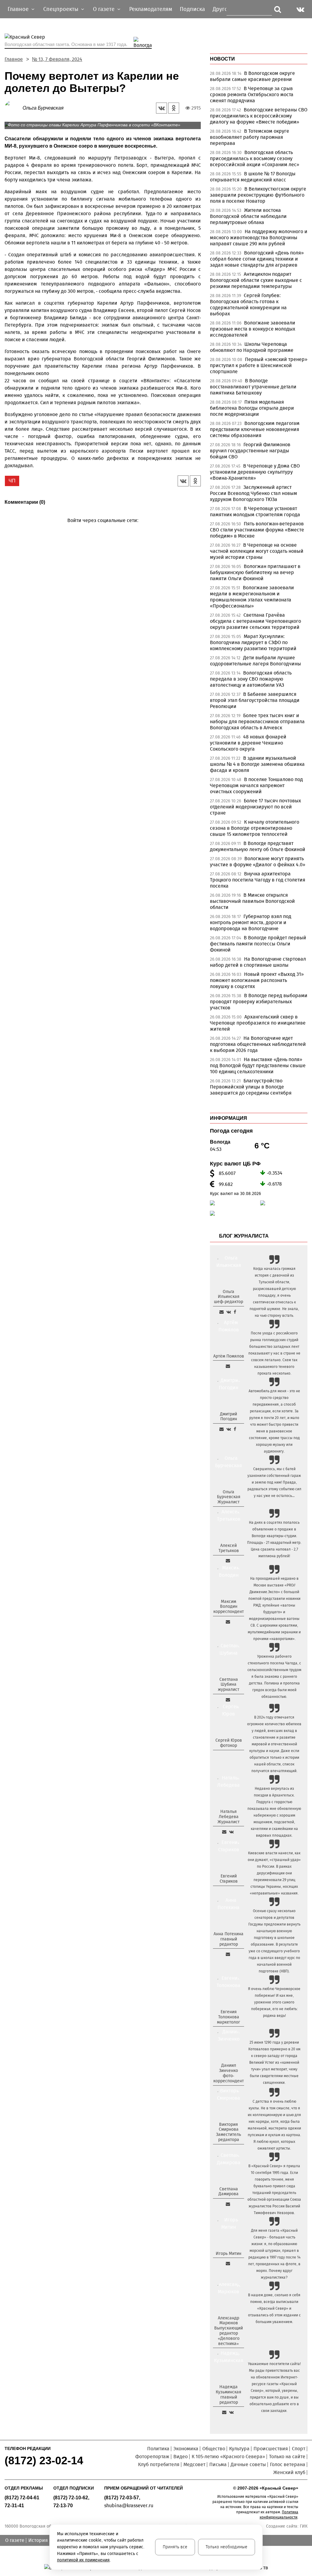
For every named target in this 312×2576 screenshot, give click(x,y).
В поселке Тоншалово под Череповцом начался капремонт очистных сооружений (256, 785)
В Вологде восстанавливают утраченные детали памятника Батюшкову (253, 387)
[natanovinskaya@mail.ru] (224, 1832)
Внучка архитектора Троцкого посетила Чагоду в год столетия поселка (258, 880)
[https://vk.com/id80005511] (231, 2412)
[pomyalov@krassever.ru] (228, 1366)
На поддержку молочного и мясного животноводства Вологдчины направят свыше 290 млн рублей (259, 238)
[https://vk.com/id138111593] (229, 1312)
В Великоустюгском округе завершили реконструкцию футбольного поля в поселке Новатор (258, 195)
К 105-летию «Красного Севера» (228, 2457)
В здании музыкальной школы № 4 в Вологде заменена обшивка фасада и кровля (257, 764)
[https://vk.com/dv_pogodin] (229, 1429)
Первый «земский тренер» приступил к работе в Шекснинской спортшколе (259, 365)
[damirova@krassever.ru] (228, 2204)
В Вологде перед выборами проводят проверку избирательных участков (259, 1002)
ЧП (12, 481)
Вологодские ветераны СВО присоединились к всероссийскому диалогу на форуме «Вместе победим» (259, 116)
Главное (14, 59)
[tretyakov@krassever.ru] (228, 1561)
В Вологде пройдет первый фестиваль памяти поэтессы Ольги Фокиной (258, 944)
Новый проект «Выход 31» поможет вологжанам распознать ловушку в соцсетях (257, 980)
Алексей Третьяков (229, 1548)
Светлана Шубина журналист (229, 1685)
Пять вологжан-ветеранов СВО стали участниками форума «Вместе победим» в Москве (257, 530)
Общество (214, 2449)
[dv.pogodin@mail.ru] (222, 1429)
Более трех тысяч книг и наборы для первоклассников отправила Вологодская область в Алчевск (257, 722)
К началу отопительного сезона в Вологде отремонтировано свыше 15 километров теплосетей (255, 828)
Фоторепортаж (152, 2457)
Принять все (175, 2547)
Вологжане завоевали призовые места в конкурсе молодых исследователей (253, 329)
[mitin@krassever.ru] (228, 2263)
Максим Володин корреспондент (229, 1607)
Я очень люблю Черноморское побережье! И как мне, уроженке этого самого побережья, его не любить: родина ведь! (274, 2002)
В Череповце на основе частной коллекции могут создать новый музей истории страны (257, 551)
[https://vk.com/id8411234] (231, 1832)
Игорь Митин (229, 2254)
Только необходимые (227, 2547)
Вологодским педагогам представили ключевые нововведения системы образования (255, 429)
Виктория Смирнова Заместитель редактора (229, 2132)
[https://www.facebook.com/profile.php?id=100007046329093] (235, 1312)
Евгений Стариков (229, 1879)
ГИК (304, 2526)
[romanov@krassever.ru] (228, 1622)
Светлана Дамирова (229, 2192)
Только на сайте (287, 2457)
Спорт (299, 2449)
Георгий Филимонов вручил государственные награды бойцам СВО (250, 451)
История (38, 2540)
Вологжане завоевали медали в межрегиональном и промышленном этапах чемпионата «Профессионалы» (252, 597)
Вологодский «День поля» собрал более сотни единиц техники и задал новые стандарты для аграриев (257, 259)
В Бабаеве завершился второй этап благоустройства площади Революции (255, 700)
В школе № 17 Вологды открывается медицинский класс (253, 177)
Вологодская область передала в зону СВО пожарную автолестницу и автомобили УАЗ (251, 679)
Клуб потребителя (159, 2464)
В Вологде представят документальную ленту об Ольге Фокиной (258, 846)
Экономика (186, 2449)
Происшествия (271, 2449)
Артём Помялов (229, 1356)
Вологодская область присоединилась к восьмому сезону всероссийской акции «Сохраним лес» (255, 158)
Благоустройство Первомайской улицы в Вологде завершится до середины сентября (251, 1087)
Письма (218, 2464)
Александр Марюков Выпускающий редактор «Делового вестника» (229, 2331)
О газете (15, 2540)
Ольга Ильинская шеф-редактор (229, 1297)
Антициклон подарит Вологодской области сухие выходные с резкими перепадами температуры (256, 280)
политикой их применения (83, 2560)
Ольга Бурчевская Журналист (229, 1497)
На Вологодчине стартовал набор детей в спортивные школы (258, 962)
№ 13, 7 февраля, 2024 (57, 59)
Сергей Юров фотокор (229, 1743)
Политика (158, 2449)
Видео (181, 2457)
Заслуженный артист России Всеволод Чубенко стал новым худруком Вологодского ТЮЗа (253, 493)
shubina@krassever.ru (129, 2506)
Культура (239, 2449)
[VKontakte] (102, 529)
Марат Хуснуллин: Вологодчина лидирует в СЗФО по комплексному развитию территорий (253, 642)
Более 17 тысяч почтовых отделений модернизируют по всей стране (255, 807)
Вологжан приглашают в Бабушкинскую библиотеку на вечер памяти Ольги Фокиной (255, 572)
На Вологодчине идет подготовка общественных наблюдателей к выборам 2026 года (258, 1044)
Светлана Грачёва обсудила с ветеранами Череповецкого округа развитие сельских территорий (255, 621)
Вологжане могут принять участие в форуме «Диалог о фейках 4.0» (258, 862)
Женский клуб (289, 2472)
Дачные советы (248, 2464)
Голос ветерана (288, 2464)
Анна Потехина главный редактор (229, 1939)
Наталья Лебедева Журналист (229, 1817)
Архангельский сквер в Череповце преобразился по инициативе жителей (258, 1023)
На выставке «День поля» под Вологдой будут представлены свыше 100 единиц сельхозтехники (258, 1065)
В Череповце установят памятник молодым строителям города (255, 512)
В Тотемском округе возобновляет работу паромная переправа (250, 137)
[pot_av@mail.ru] (228, 1954)
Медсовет (194, 2464)
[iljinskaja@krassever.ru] (222, 1312)
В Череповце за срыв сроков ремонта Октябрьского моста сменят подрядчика (252, 95)
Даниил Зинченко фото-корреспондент (229, 2073)
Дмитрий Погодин (229, 1417)
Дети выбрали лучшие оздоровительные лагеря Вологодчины (255, 661)
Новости (222, 59)
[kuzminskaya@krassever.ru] (224, 2412)
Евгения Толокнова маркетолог (229, 2017)
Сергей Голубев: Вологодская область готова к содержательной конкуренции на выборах (248, 305)
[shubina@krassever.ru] (228, 1700)
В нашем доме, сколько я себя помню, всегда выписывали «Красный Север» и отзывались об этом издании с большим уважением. (274, 2308)
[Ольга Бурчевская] (14, 108)
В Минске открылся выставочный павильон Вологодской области (252, 901)
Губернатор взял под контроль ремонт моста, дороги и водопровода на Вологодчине (251, 922)
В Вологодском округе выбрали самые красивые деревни (252, 76)
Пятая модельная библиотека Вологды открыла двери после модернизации (252, 408)
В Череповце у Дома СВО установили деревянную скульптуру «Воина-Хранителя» (255, 472)
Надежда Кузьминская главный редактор (229, 2394)
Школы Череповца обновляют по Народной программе (252, 347)
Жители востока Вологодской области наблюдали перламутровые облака (248, 216)
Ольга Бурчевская (43, 108)
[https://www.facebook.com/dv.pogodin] (235, 1429)
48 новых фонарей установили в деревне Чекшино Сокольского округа (248, 743)
